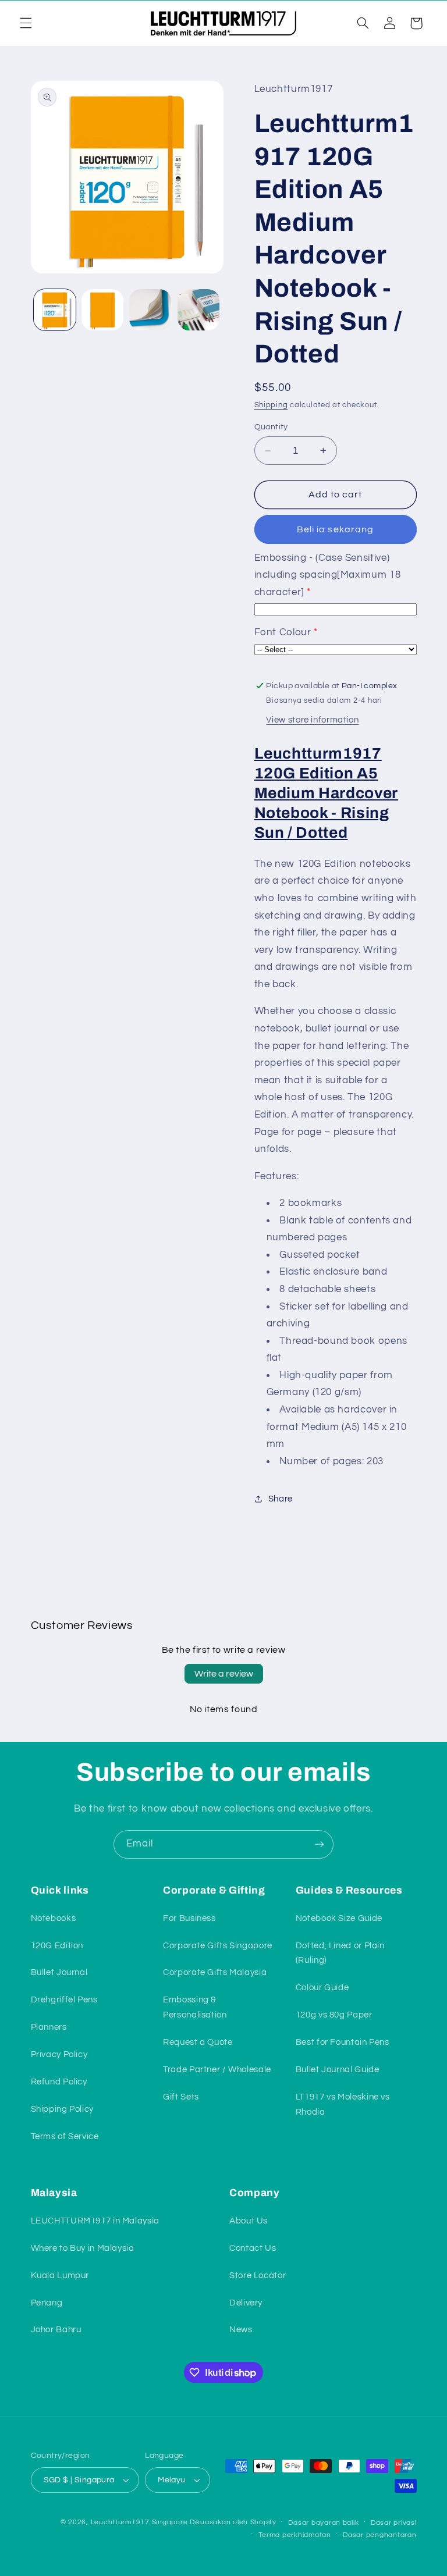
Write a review (224, 1674)
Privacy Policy (59, 2054)
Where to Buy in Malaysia (83, 2248)
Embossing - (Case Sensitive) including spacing (328, 575)
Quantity (271, 427)
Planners (49, 2027)
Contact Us (253, 2248)
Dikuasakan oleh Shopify (233, 2522)
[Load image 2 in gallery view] (102, 310)
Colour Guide (322, 1988)
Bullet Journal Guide (338, 2070)
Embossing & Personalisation (195, 2007)
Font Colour (283, 632)
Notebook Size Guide (339, 1918)
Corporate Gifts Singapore (218, 1946)
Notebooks (54, 1918)
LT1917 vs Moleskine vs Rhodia (343, 2104)
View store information (312, 720)
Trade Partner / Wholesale (217, 2070)
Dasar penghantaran (379, 2535)
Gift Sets (181, 2097)
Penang (47, 2303)
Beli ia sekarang (335, 529)
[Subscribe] (320, 1844)
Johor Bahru (56, 2330)
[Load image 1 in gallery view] (55, 310)
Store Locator (258, 2276)
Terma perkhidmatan (295, 2535)
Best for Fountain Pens (343, 2042)
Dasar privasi (394, 2523)
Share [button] (281, 1499)
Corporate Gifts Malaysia (215, 1972)
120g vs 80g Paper (334, 2015)
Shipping (271, 405)
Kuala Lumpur (60, 2276)
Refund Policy (59, 2082)
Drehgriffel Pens (64, 2000)
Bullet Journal (59, 1972)
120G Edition (57, 1946)
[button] (26, 23)
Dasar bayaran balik (323, 2523)
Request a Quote (198, 2042)
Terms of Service (65, 2136)
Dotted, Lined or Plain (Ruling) (340, 1953)
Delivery (246, 2303)
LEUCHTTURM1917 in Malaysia (95, 2221)
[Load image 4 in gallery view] (198, 310)
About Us (249, 2221)
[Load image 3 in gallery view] (150, 310)
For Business (189, 1918)
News (241, 2330)
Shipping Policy (62, 2109)
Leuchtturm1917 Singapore (139, 2522)
